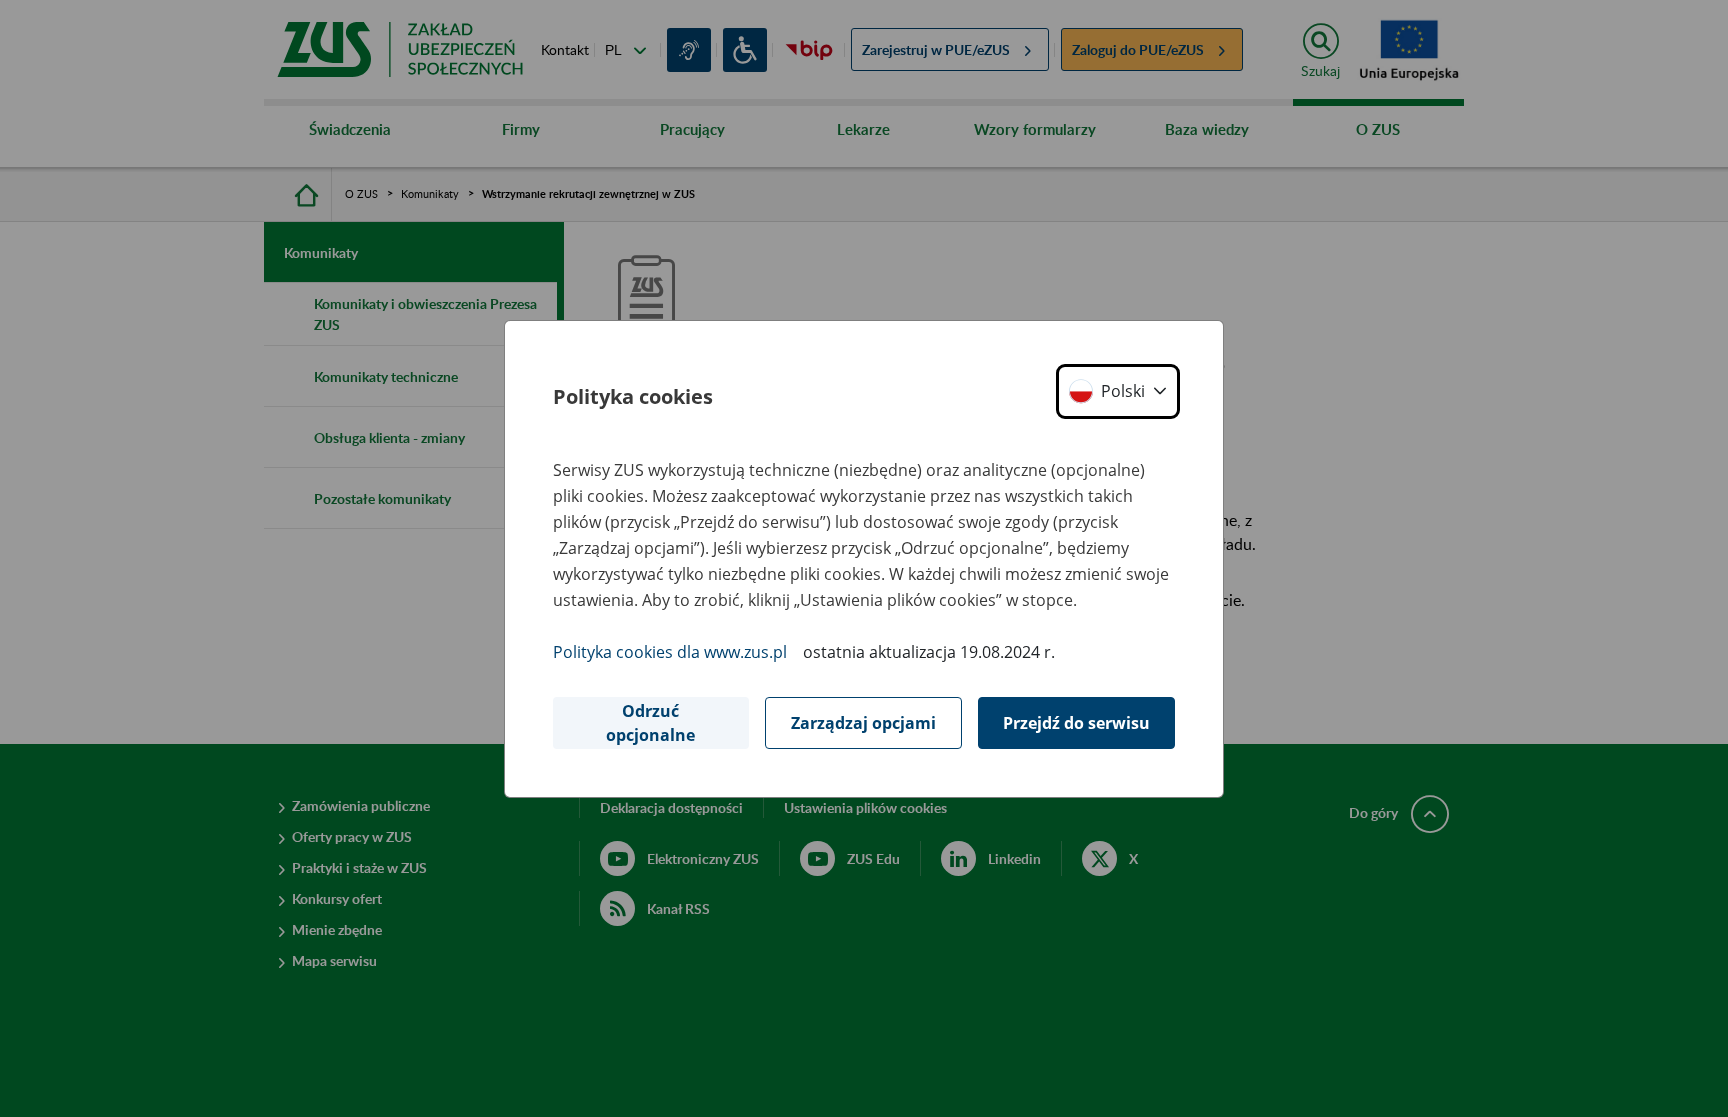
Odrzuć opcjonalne (650, 723)
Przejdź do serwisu (1076, 723)
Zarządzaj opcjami (863, 723)
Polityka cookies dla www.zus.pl (670, 652)
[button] (1118, 391)
